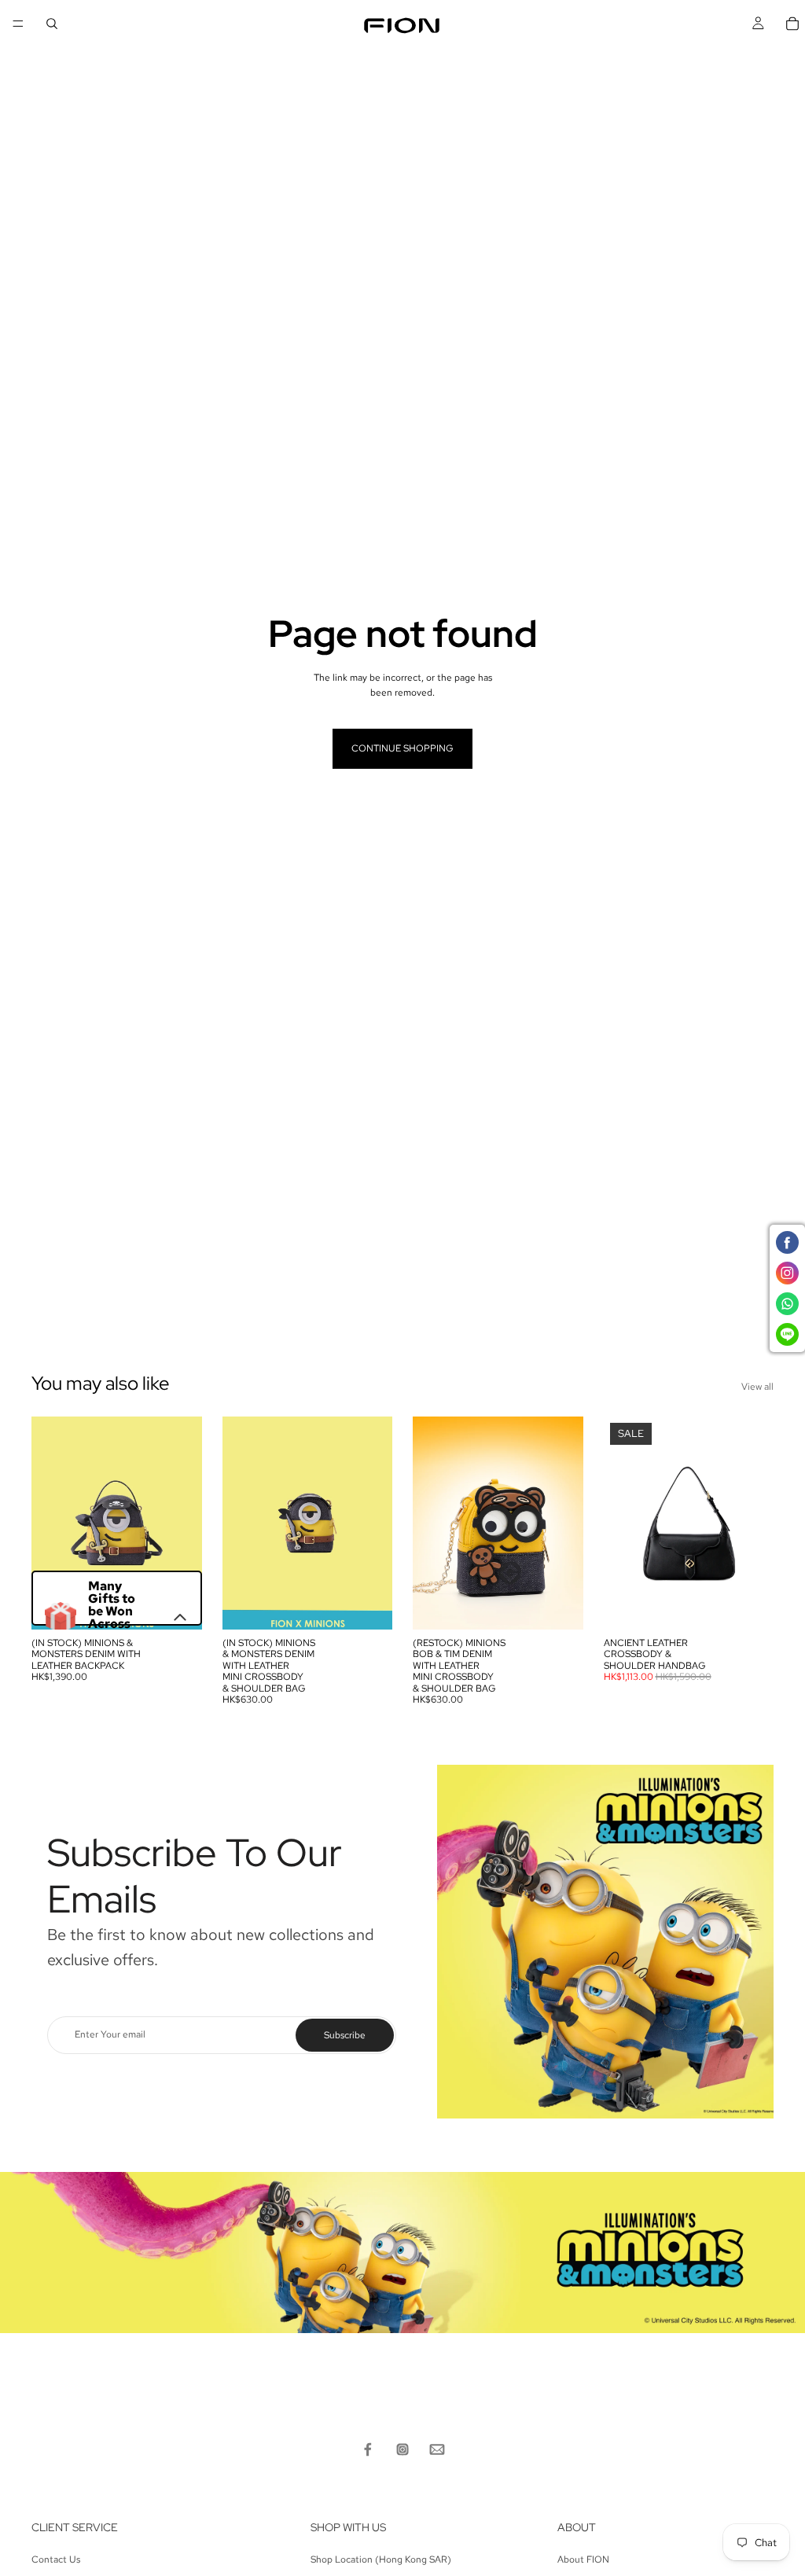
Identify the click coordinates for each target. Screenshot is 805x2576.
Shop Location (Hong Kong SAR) (381, 2559)
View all (757, 1387)
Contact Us (56, 2559)
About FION (583, 2559)
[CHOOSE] (749, 1605)
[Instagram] (402, 2449)
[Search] (52, 24)
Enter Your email (110, 2034)
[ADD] (178, 1605)
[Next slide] (185, 1523)
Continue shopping (402, 748)
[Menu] (18, 24)
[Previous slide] (49, 1523)
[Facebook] (368, 2449)
